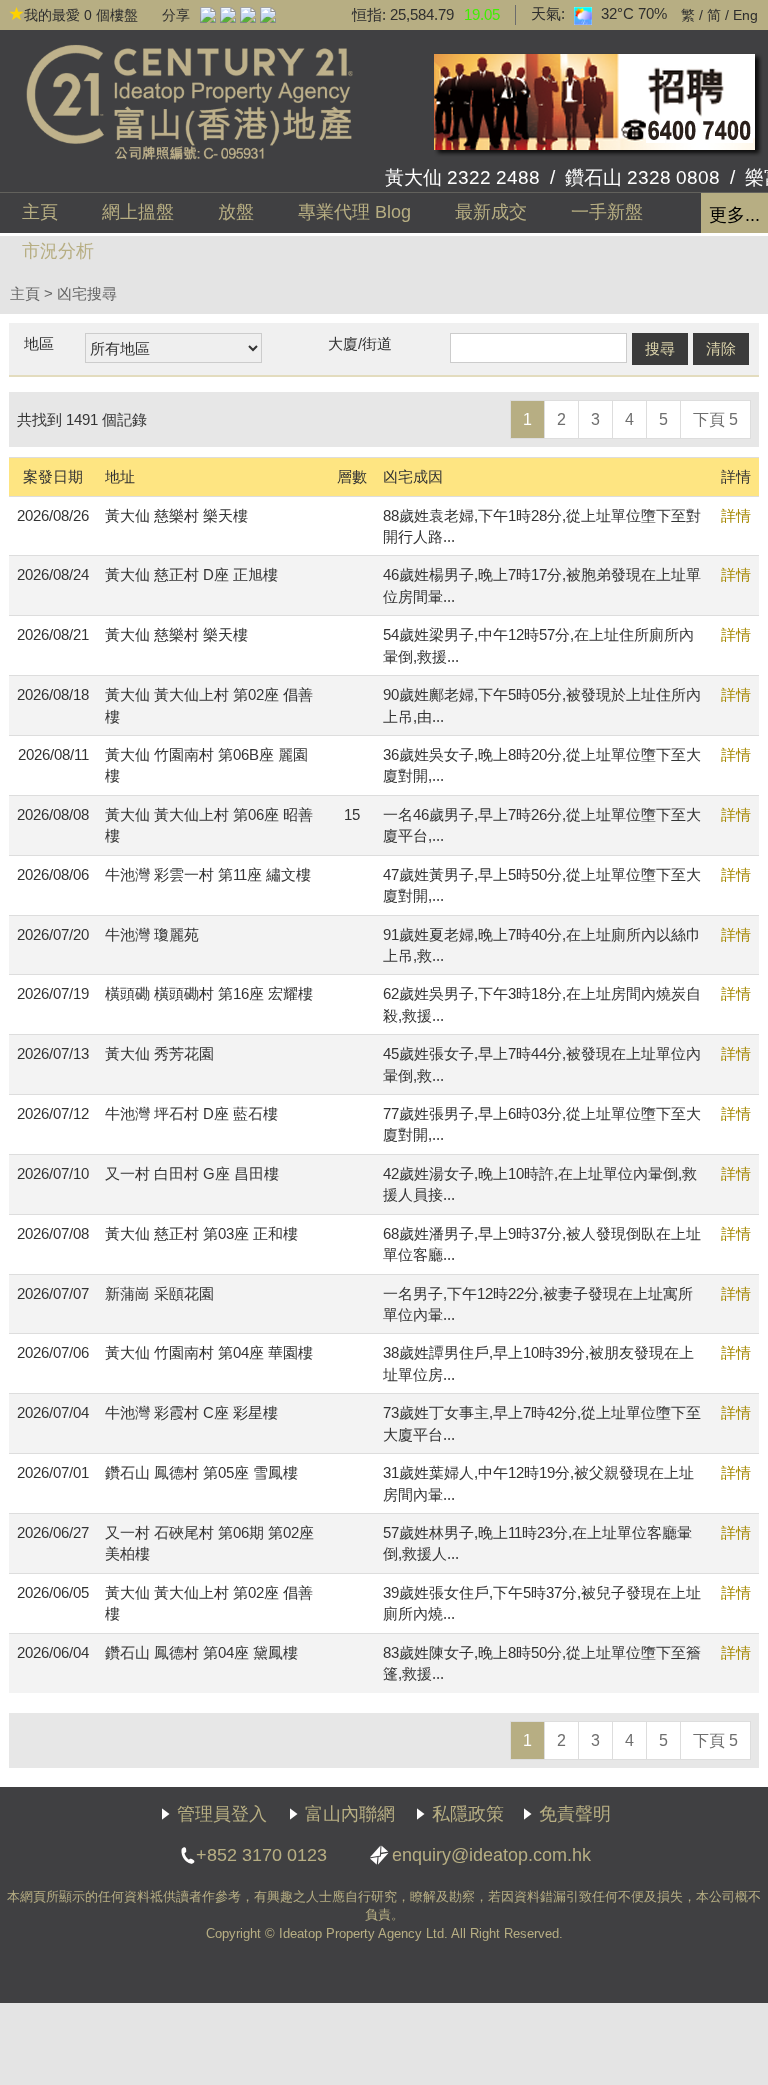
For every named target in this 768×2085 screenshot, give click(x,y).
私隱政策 (468, 1814)
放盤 (236, 212)
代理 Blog (354, 212)
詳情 (736, 515)
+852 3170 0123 (261, 1855)
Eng (745, 15)
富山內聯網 (350, 1814)
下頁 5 (715, 419)
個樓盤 (81, 15)
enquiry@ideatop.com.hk (491, 1855)
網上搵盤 (138, 212)
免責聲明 (575, 1814)
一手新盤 (607, 212)
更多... (734, 215)
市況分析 (58, 251)
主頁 (40, 212)
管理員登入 (222, 1814)
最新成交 (491, 212)
